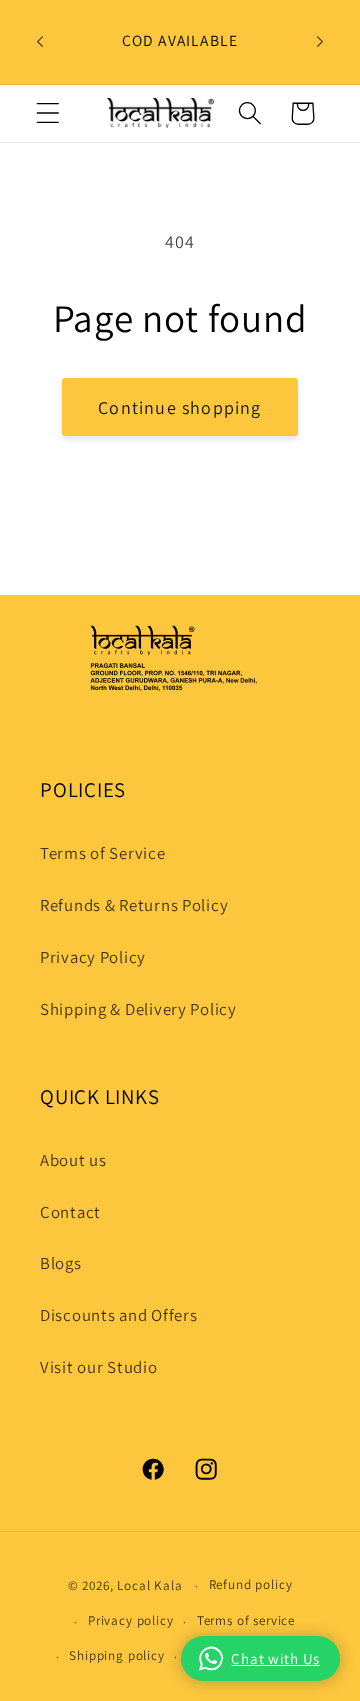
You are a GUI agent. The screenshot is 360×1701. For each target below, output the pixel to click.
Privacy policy (131, 1620)
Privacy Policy (93, 957)
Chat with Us (275, 1658)
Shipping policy (117, 1655)
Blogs (61, 1263)
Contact (70, 1212)
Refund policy (251, 1584)
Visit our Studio (99, 1367)
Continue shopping (179, 407)
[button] (48, 113)
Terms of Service (103, 853)
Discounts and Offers (118, 1315)
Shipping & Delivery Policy (138, 1009)
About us (73, 1160)
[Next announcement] (320, 42)
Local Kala (149, 1585)
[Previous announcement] (40, 42)
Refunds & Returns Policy (134, 905)
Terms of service (246, 1620)
